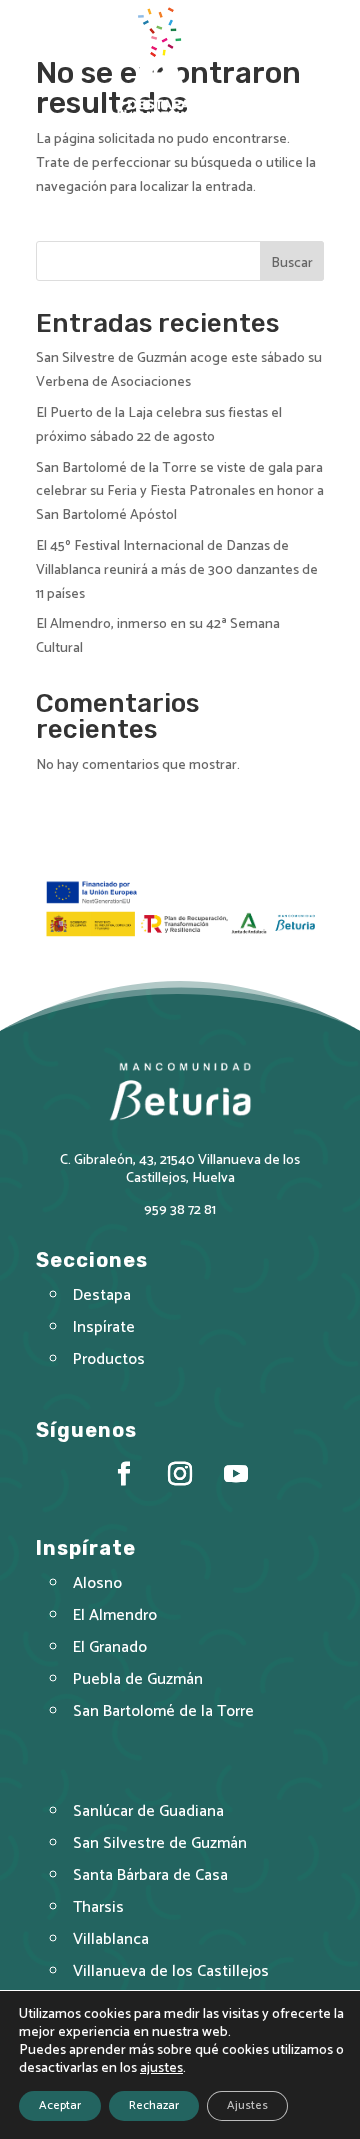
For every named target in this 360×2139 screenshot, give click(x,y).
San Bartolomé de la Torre (163, 1711)
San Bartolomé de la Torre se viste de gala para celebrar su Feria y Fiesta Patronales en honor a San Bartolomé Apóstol (180, 492)
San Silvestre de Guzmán (160, 1843)
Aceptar (60, 2105)
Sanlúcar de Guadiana (148, 1811)
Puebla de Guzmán (138, 1679)
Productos (109, 1359)
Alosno (97, 1583)
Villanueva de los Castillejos (171, 1971)
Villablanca (111, 1939)
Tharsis (98, 1907)
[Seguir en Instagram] (180, 1475)
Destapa (102, 1295)
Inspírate (104, 1327)
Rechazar (154, 2105)
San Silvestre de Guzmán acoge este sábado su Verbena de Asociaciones (179, 370)
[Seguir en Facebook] (124, 1475)
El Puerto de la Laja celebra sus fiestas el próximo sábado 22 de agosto (159, 425)
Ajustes (247, 2105)
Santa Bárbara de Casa (150, 1875)
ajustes (161, 2069)
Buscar (292, 263)
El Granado (110, 1647)
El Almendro (115, 1615)
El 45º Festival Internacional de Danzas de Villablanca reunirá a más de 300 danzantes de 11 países (177, 570)
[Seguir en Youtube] (236, 1475)
